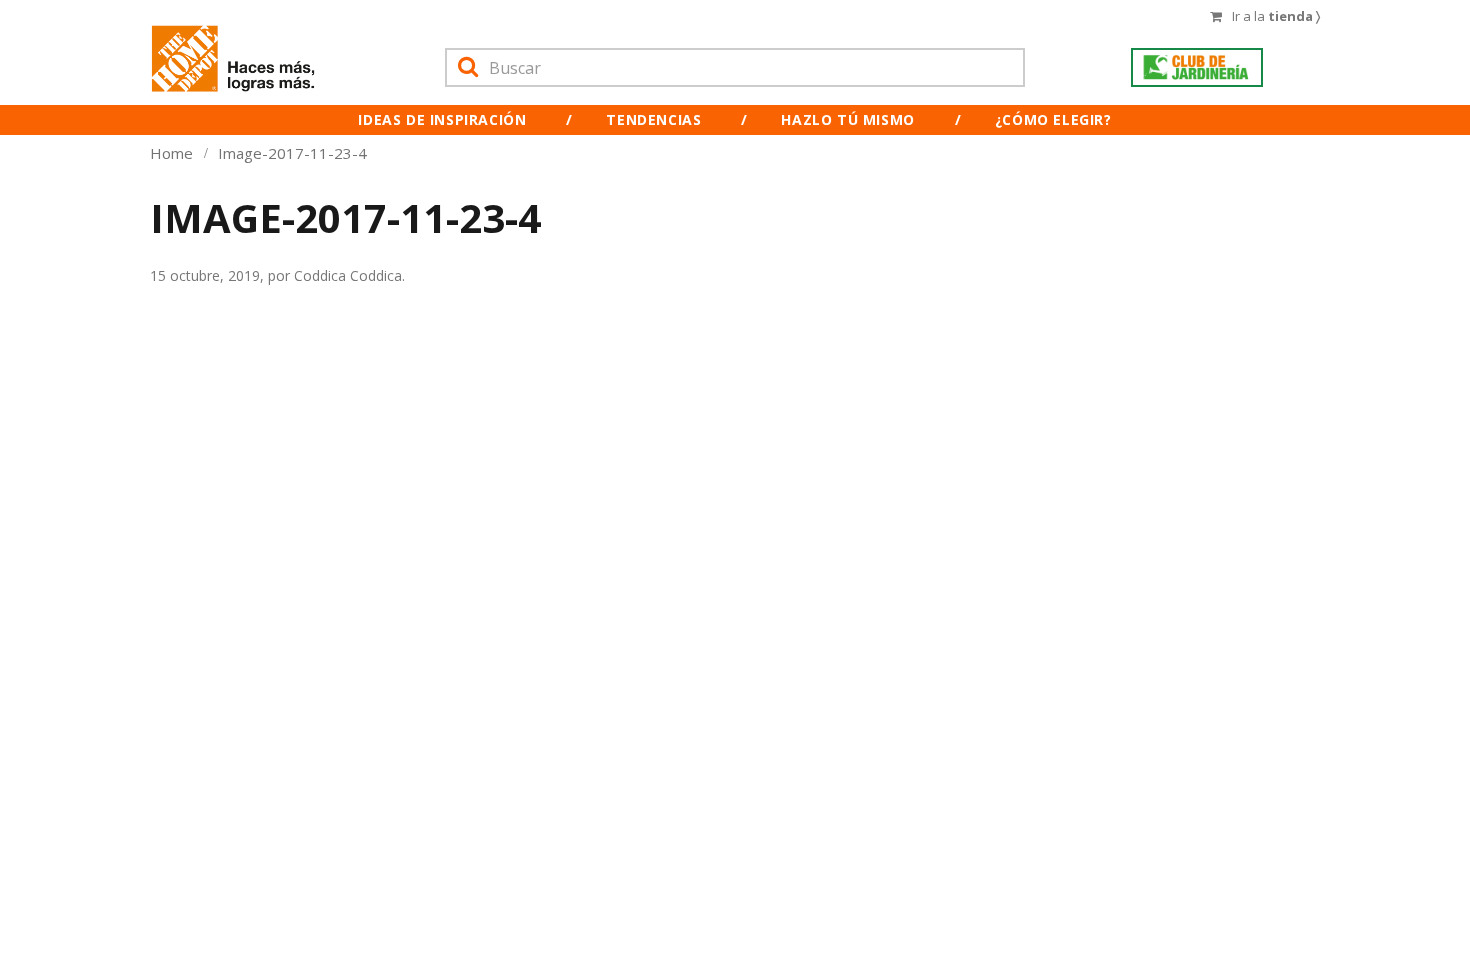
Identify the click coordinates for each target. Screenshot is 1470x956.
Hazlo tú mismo (847, 119)
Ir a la (1276, 16)
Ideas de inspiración (442, 119)
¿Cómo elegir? (1053, 119)
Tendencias (653, 119)
